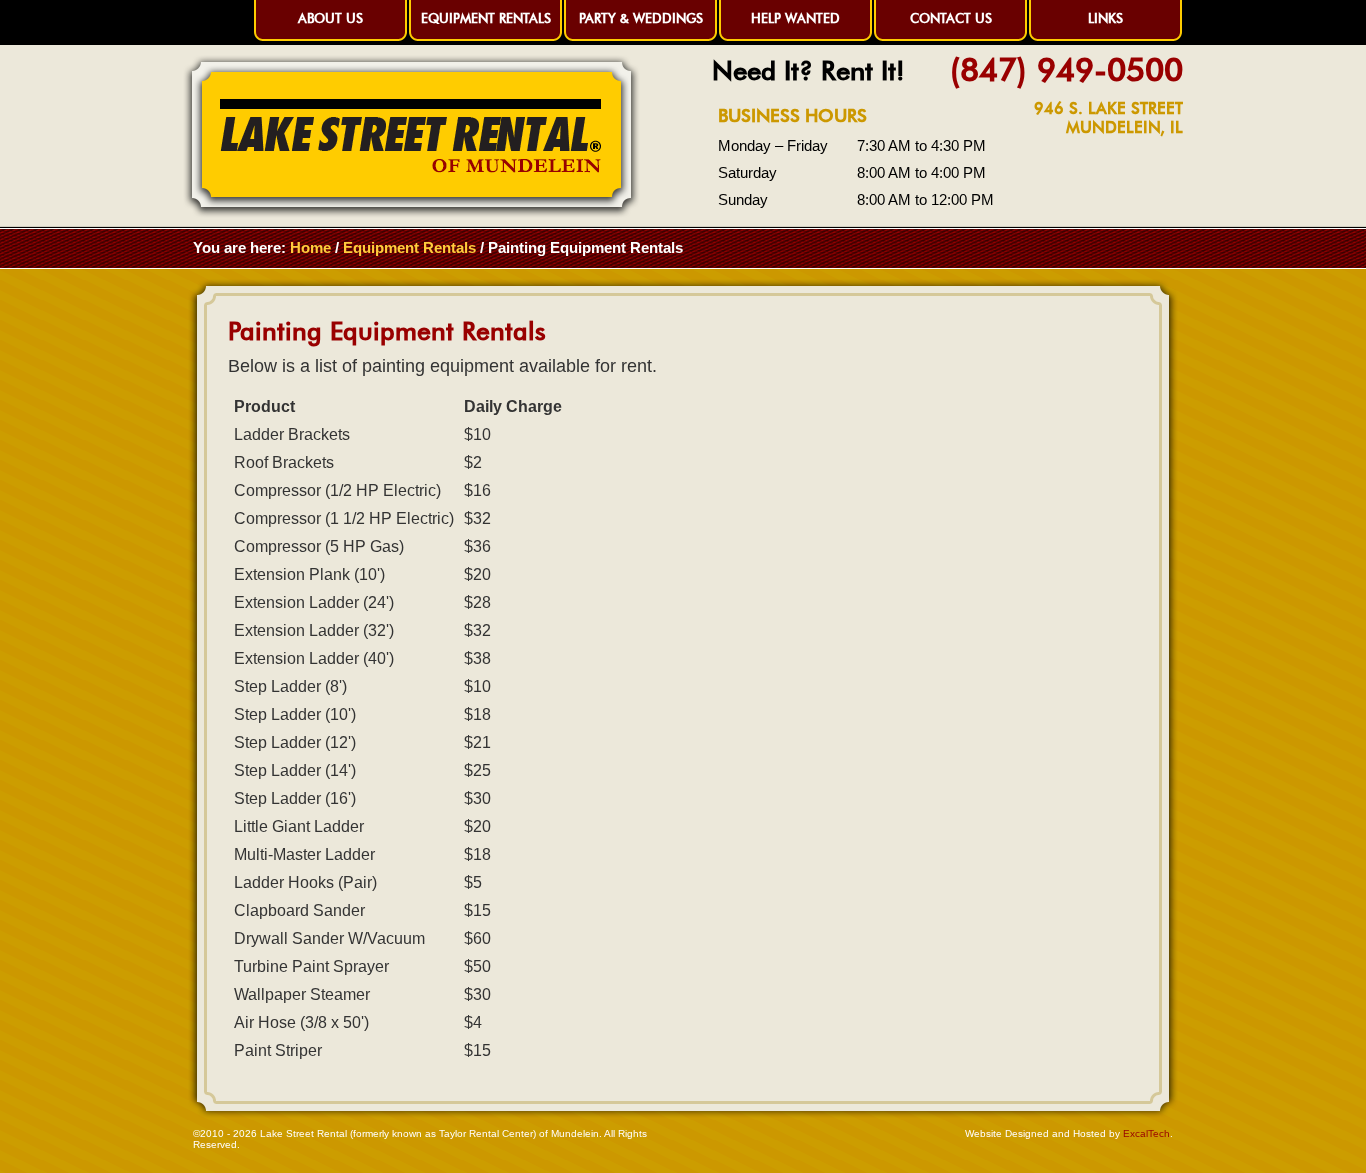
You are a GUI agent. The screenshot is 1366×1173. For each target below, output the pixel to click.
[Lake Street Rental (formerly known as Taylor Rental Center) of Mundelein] (412, 212)
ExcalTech (1146, 1133)
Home (310, 247)
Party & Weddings (641, 18)
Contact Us (951, 18)
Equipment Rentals (486, 18)
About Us (330, 18)
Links (1105, 18)
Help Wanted (795, 18)
